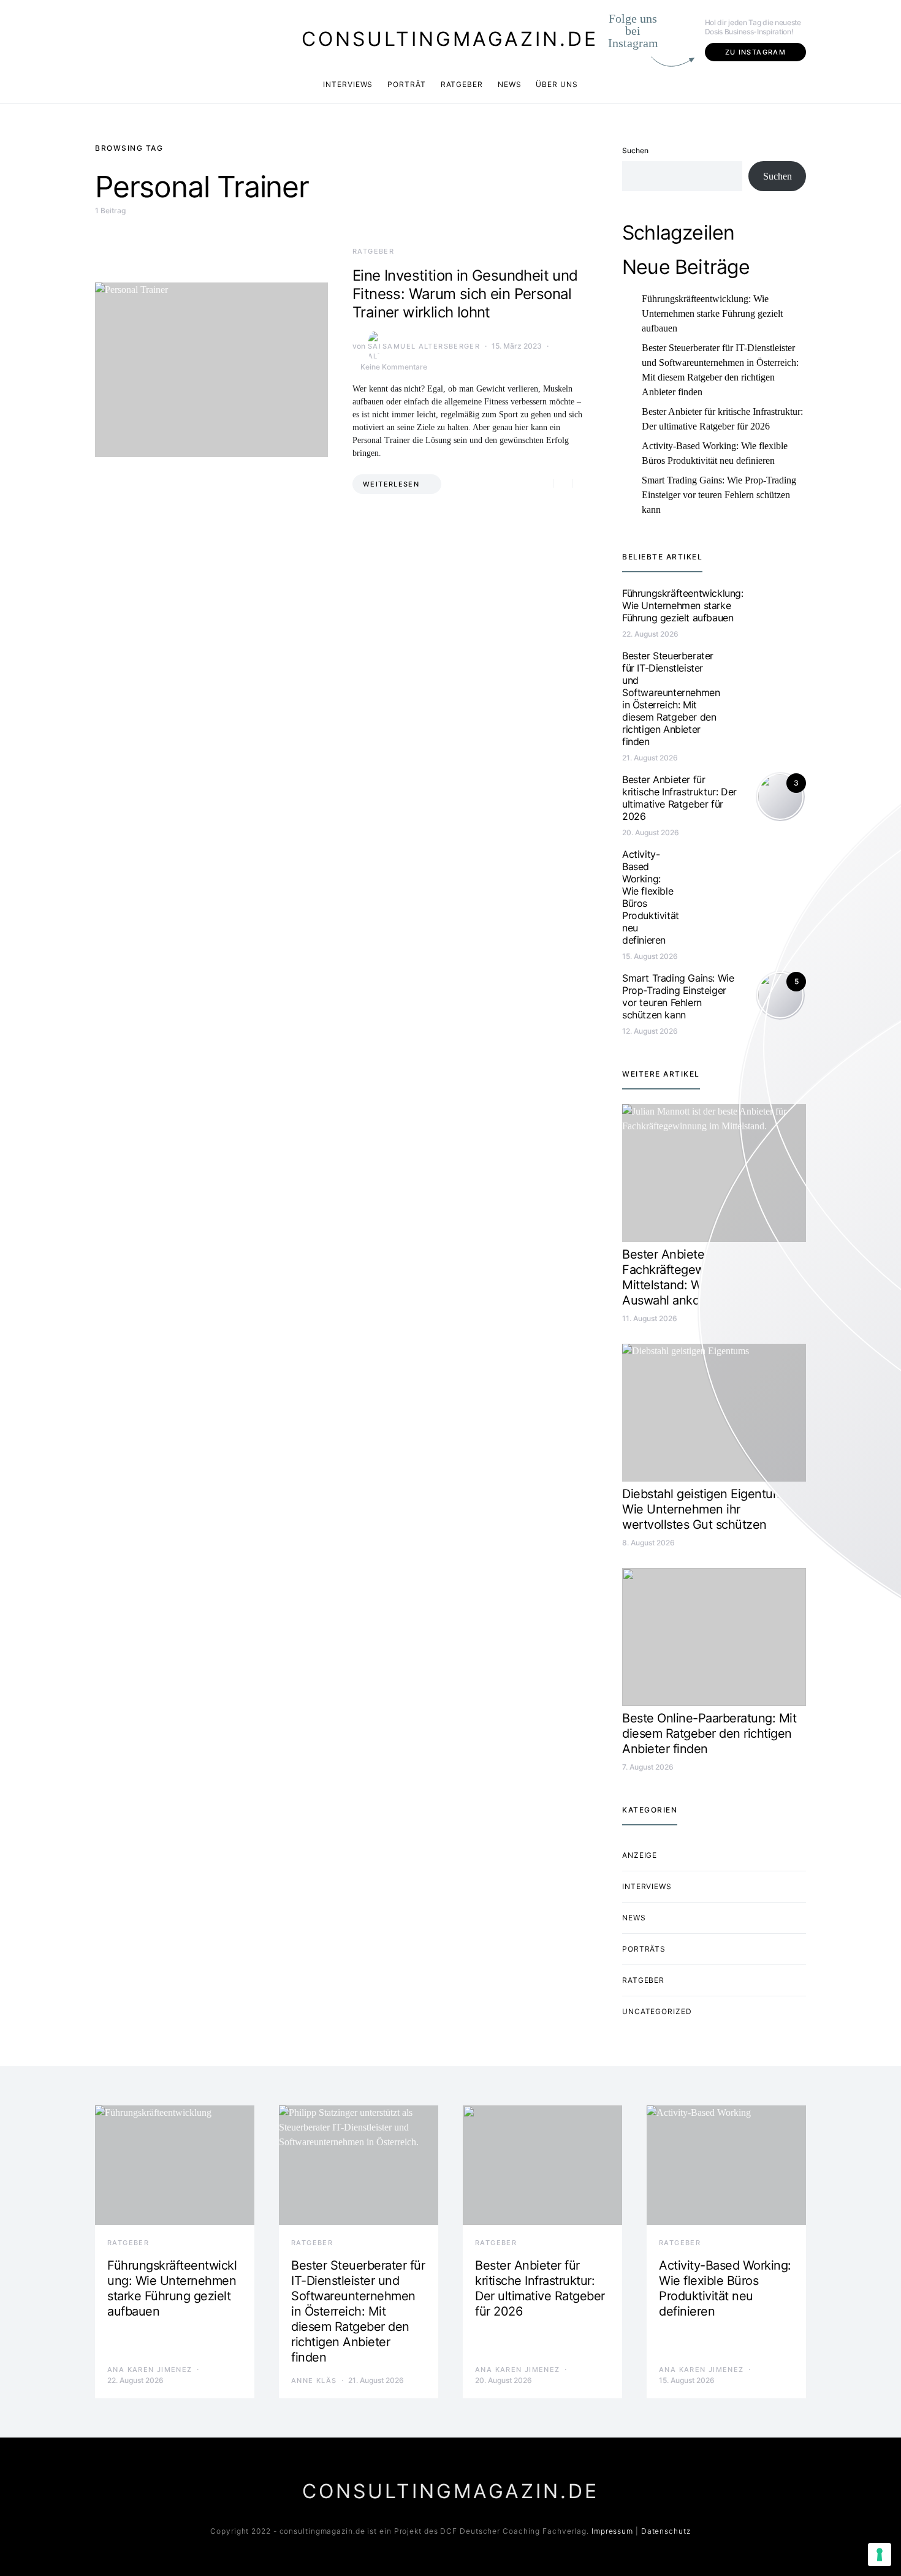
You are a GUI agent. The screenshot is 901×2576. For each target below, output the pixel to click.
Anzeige (640, 1855)
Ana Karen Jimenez (150, 2370)
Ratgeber (462, 84)
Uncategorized (657, 2011)
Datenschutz (666, 2531)
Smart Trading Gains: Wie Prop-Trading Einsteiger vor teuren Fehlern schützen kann (719, 495)
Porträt (406, 84)
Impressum (612, 2531)
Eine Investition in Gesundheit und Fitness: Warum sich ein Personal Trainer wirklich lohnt (465, 294)
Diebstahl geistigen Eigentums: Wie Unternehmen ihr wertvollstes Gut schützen (707, 1509)
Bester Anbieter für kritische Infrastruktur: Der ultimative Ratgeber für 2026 (722, 419)
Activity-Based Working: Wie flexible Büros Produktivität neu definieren (715, 453)
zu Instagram (756, 52)
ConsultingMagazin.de (450, 39)
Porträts (644, 1949)
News (510, 84)
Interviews (348, 84)
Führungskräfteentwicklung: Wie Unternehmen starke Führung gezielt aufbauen (712, 313)
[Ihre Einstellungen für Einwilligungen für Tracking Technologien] (880, 2555)
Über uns (557, 84)
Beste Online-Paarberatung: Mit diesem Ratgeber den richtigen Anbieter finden (709, 1733)
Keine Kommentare (394, 367)
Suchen (635, 150)
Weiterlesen (391, 484)
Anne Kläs (314, 2381)
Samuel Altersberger (431, 346)
